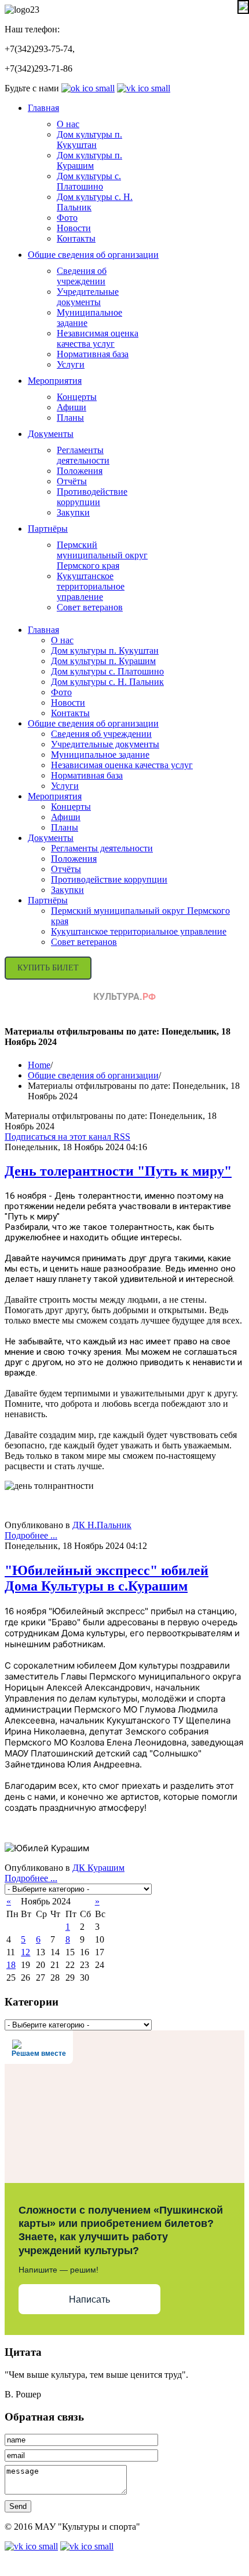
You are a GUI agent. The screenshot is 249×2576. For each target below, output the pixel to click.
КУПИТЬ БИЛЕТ (48, 968)
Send (18, 2506)
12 (25, 1952)
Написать (89, 2299)
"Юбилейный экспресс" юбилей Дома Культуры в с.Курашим (107, 1578)
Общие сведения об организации (93, 1075)
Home (39, 1065)
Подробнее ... (31, 1535)
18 (11, 1965)
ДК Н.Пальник (102, 1525)
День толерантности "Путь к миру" (118, 1171)
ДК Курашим (98, 1868)
